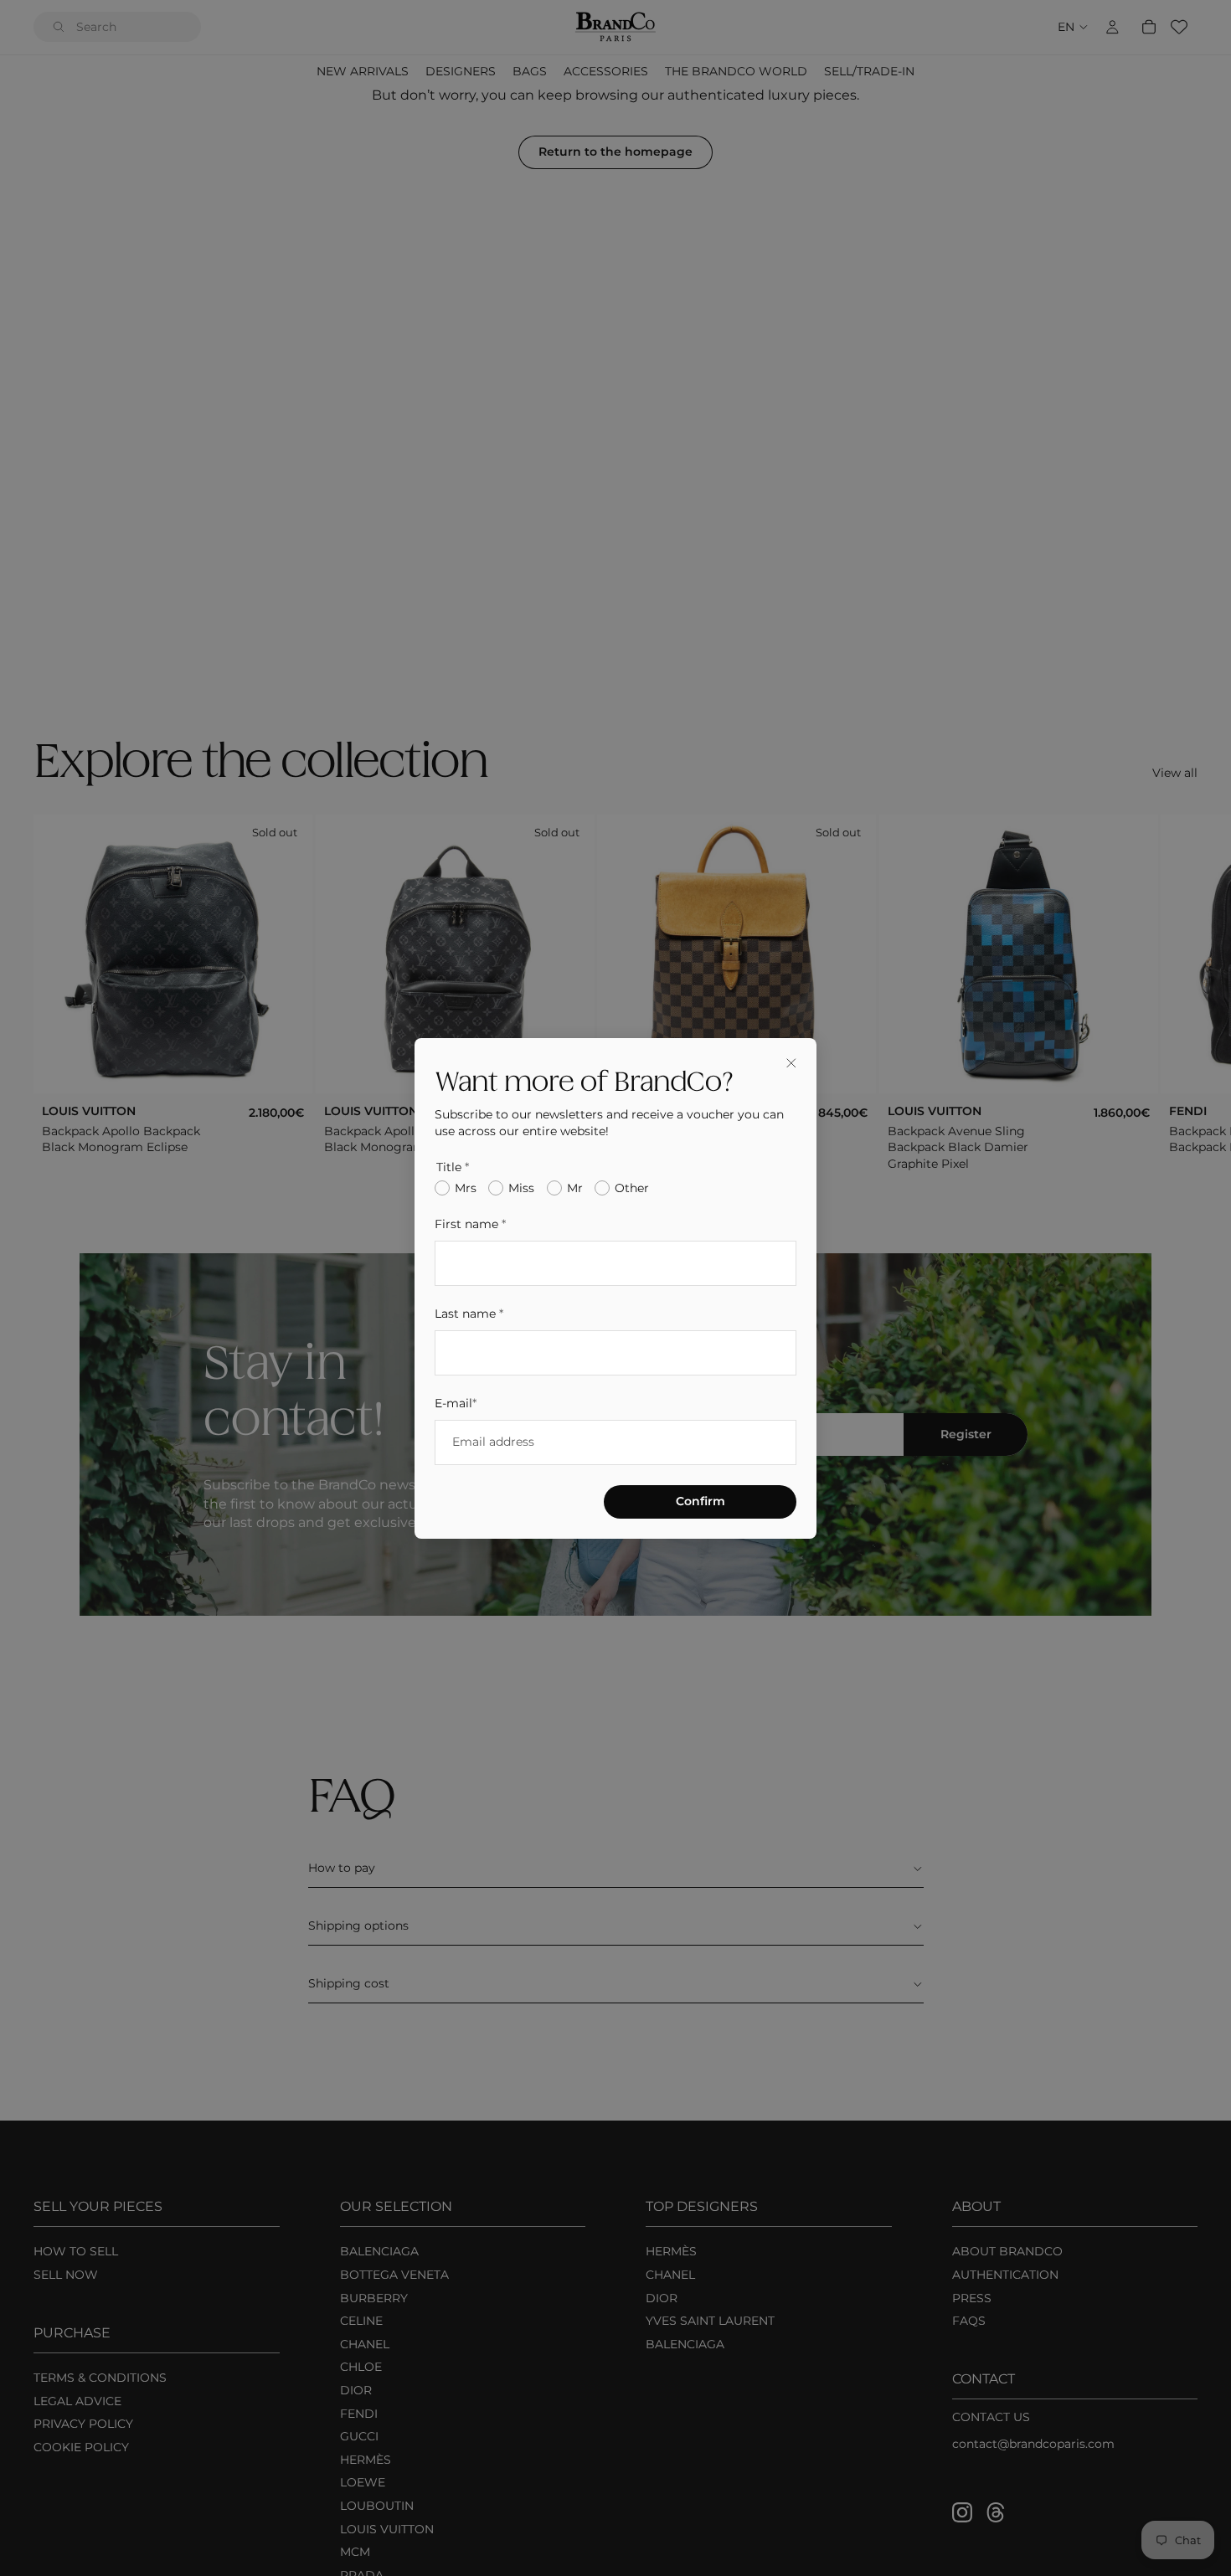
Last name (469, 1313)
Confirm (700, 1500)
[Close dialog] (791, 1063)
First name (470, 1224)
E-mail (456, 1402)
